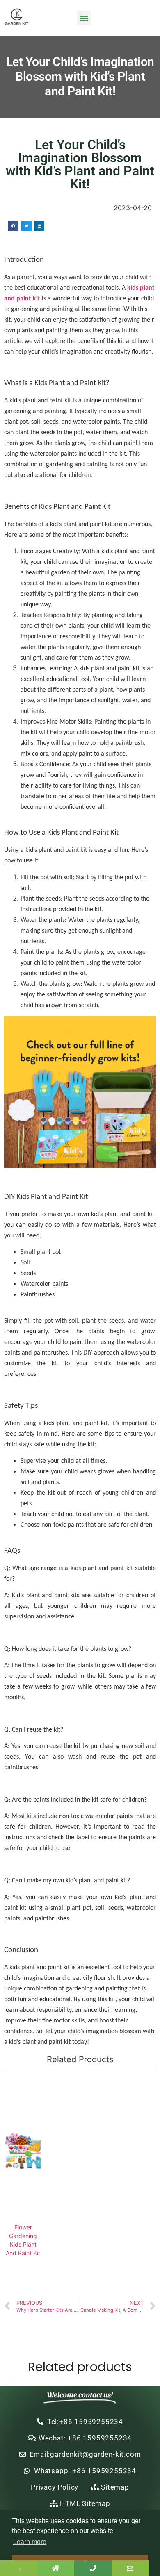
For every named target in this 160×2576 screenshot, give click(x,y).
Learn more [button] (30, 2542)
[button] (84, 18)
